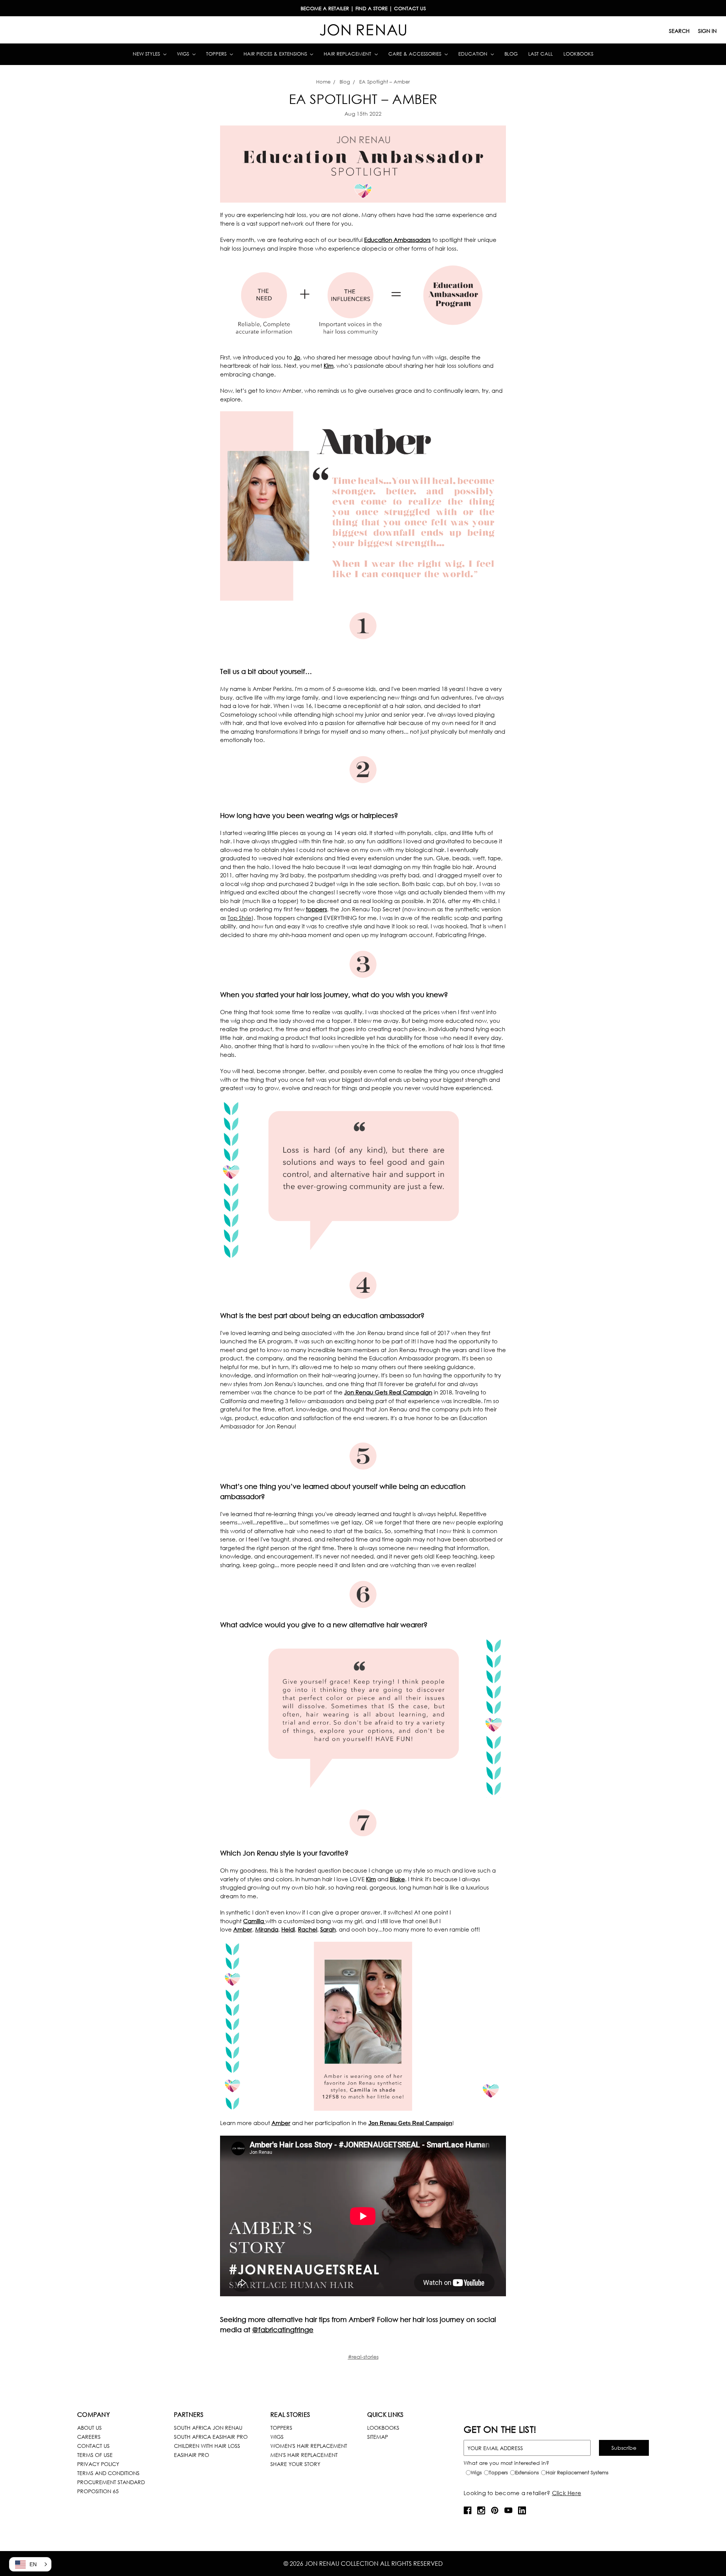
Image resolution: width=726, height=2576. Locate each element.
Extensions (527, 2473)
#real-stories (363, 2357)
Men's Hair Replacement (304, 2455)
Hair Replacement (348, 54)
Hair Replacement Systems (577, 2473)
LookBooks (383, 2428)
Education (474, 54)
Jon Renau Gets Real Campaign (388, 1392)
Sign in (707, 31)
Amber (243, 1929)
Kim (329, 366)
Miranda (267, 1929)
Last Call (541, 54)
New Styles (147, 54)
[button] (30, 2564)
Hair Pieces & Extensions (276, 54)
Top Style (240, 918)
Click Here (567, 2493)
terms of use (95, 2455)
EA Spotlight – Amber (363, 99)
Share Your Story (295, 2464)
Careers (89, 2437)
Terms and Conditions (108, 2473)
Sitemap (378, 2437)
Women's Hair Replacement (309, 2446)
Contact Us (93, 2446)
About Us (89, 2428)
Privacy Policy (98, 2464)
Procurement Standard (111, 2482)
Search (679, 31)
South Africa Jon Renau (208, 2428)
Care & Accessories (416, 54)
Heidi (288, 1929)
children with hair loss (207, 2446)
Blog (511, 54)
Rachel (308, 1929)
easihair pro (192, 2455)
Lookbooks (578, 54)
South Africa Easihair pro (211, 2437)
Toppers (217, 54)
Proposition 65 (98, 2491)
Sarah (328, 1929)
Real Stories (290, 2414)
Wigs (184, 54)
